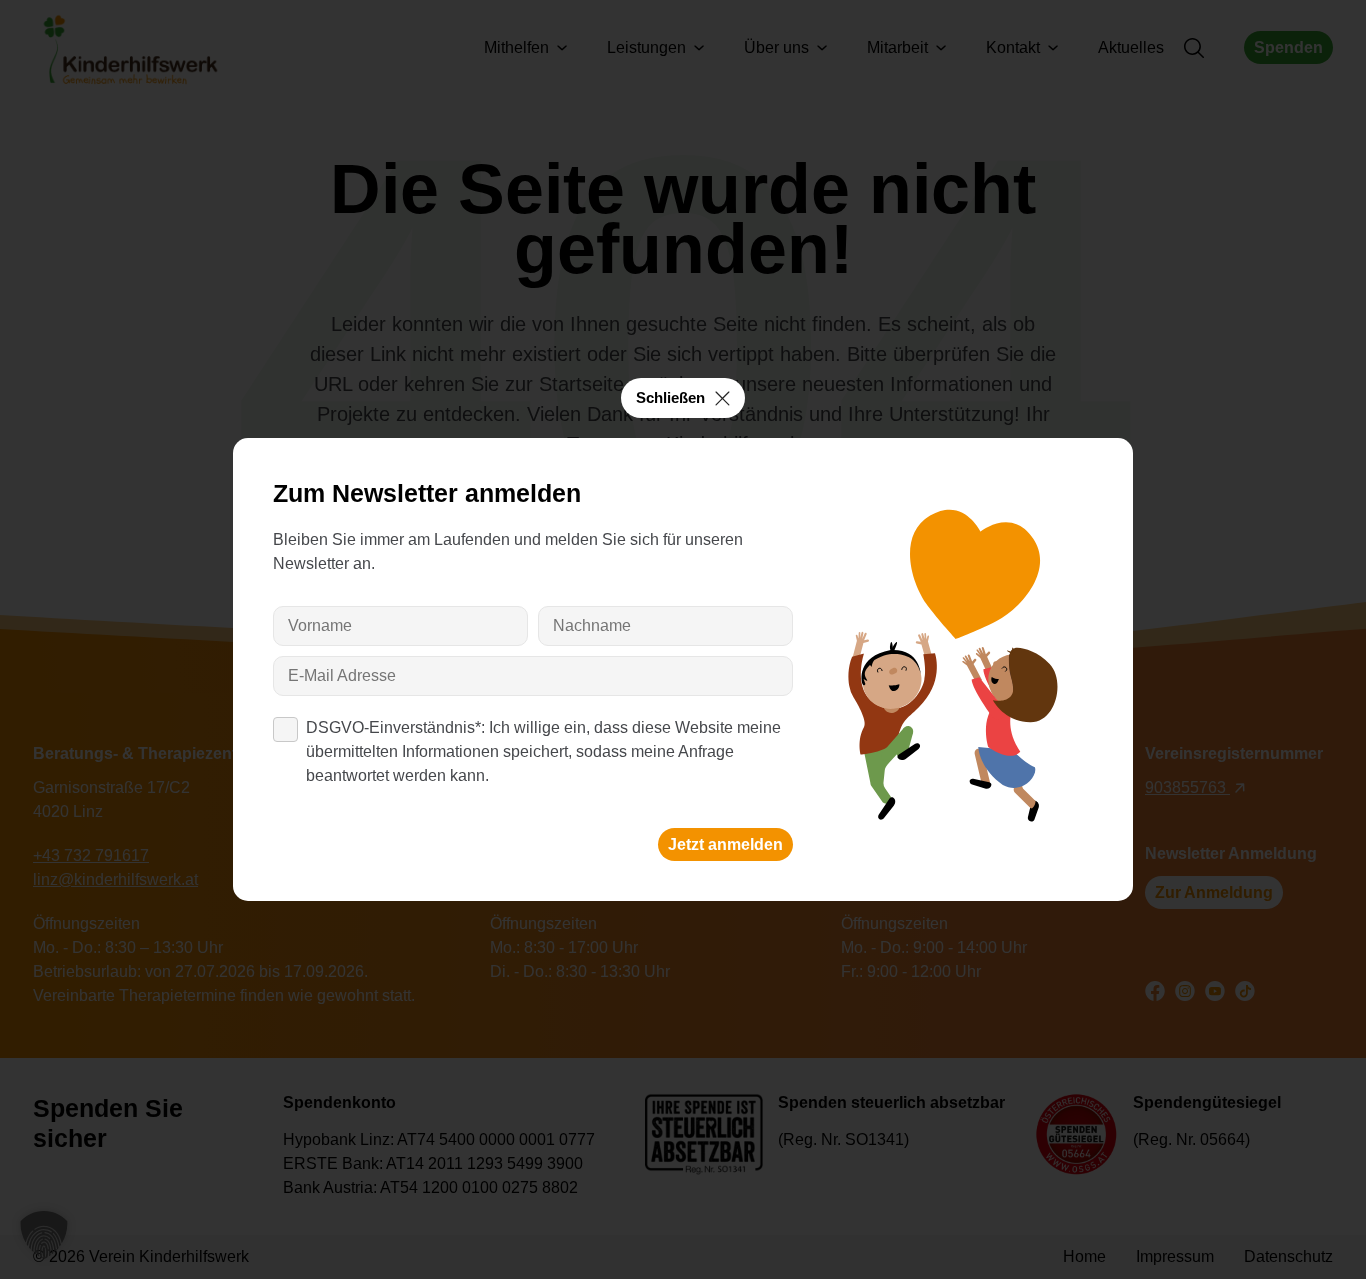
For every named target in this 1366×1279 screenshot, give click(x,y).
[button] (44, 1235)
